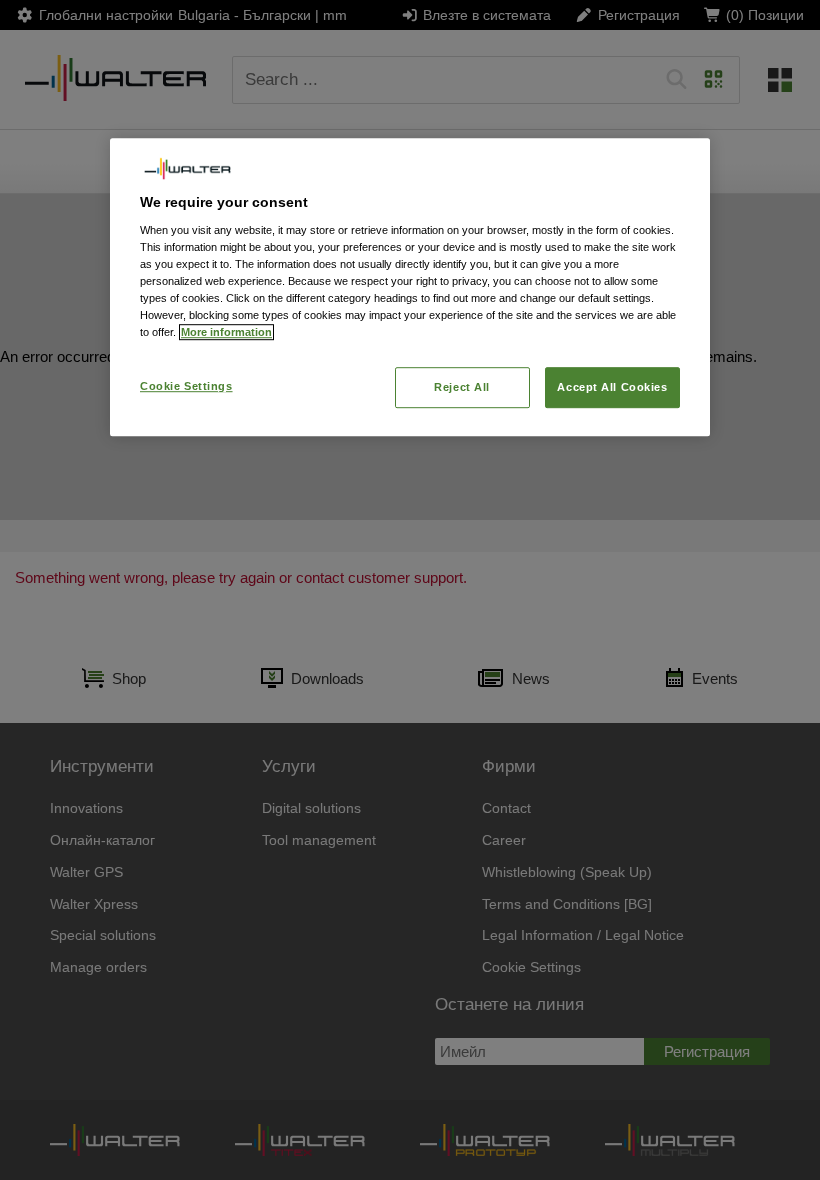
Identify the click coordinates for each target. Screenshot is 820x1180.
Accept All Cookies (612, 387)
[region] (410, 287)
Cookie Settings (186, 386)
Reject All (462, 387)
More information (226, 333)
